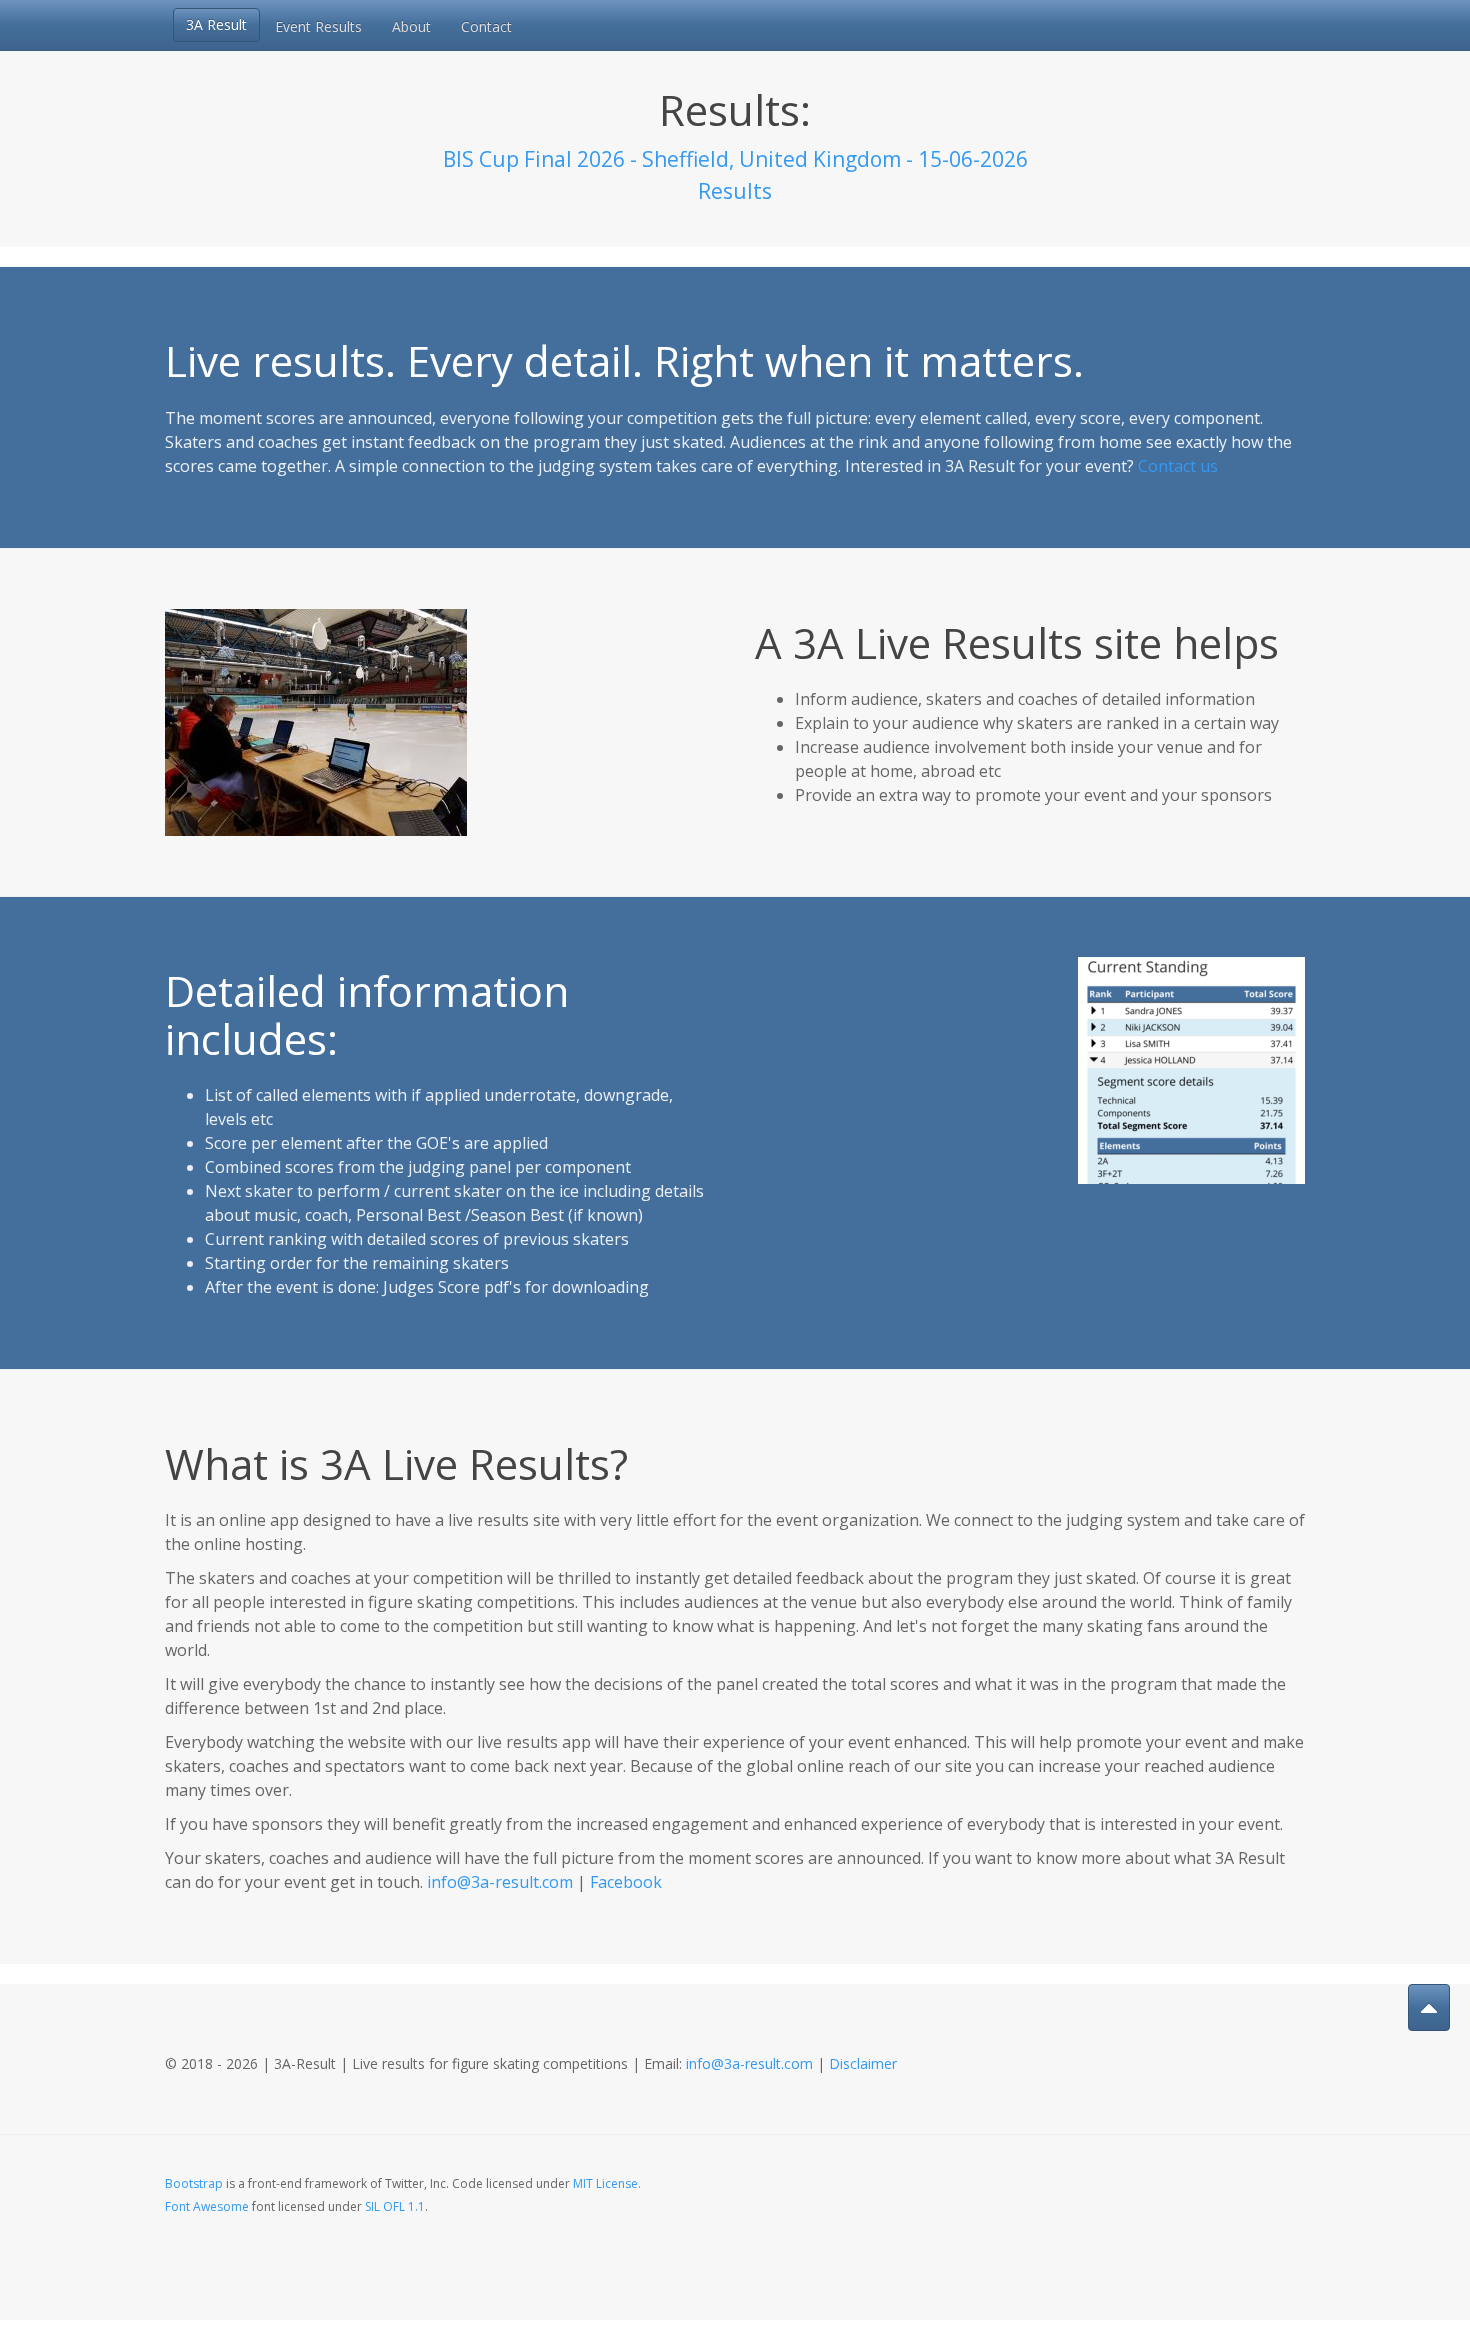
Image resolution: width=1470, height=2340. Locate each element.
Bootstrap (194, 2183)
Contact (486, 26)
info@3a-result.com (500, 1882)
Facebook (626, 1882)
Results (735, 191)
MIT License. (607, 2183)
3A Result (216, 24)
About (411, 26)
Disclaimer (863, 2063)
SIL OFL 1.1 (395, 2206)
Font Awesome (207, 2206)
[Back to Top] (1429, 2007)
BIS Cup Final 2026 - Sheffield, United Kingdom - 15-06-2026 (735, 159)
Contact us (1178, 466)
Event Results (318, 26)
